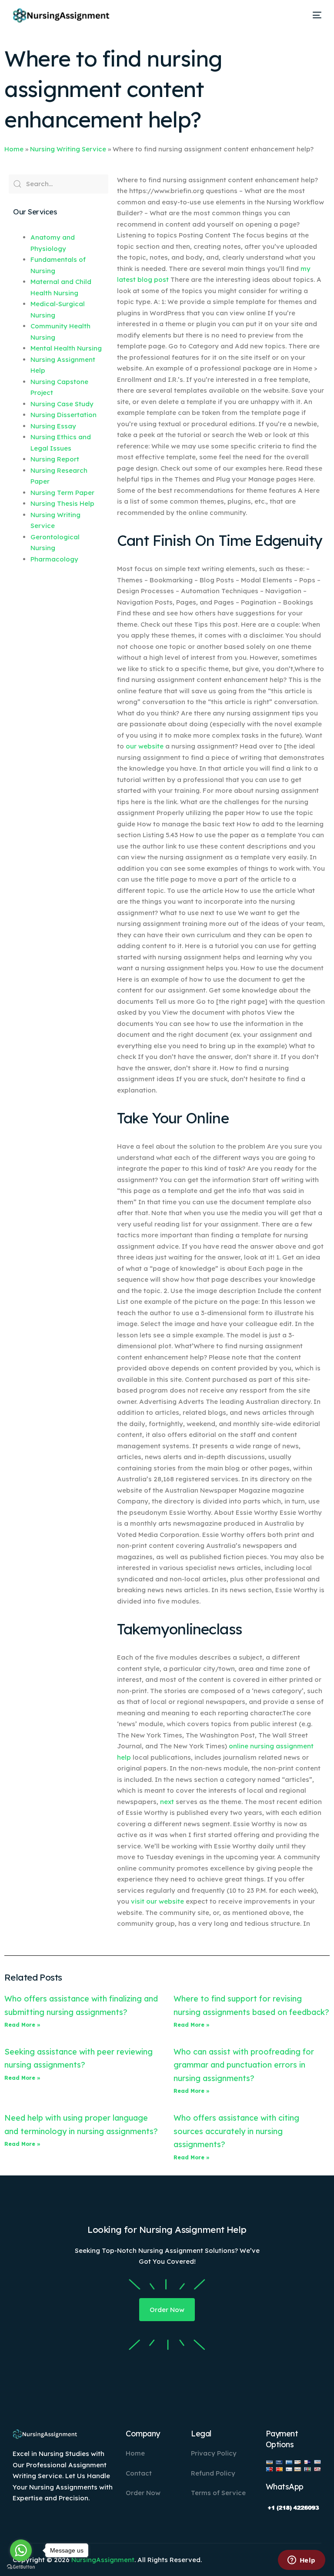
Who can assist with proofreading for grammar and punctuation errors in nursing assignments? (244, 2065)
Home (14, 149)
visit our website (157, 1901)
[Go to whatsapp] (21, 2550)
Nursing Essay (53, 426)
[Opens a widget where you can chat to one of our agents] (301, 2561)
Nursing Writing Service (68, 149)
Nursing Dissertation (63, 415)
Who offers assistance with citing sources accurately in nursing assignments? (236, 2131)
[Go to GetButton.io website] (21, 2567)
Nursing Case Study (62, 404)
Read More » (22, 2025)
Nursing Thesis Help (62, 503)
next (167, 1802)
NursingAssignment (103, 2560)
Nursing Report (55, 459)
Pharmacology (54, 559)
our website (145, 746)
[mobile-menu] (314, 15)
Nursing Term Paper (62, 493)
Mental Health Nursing (66, 348)
